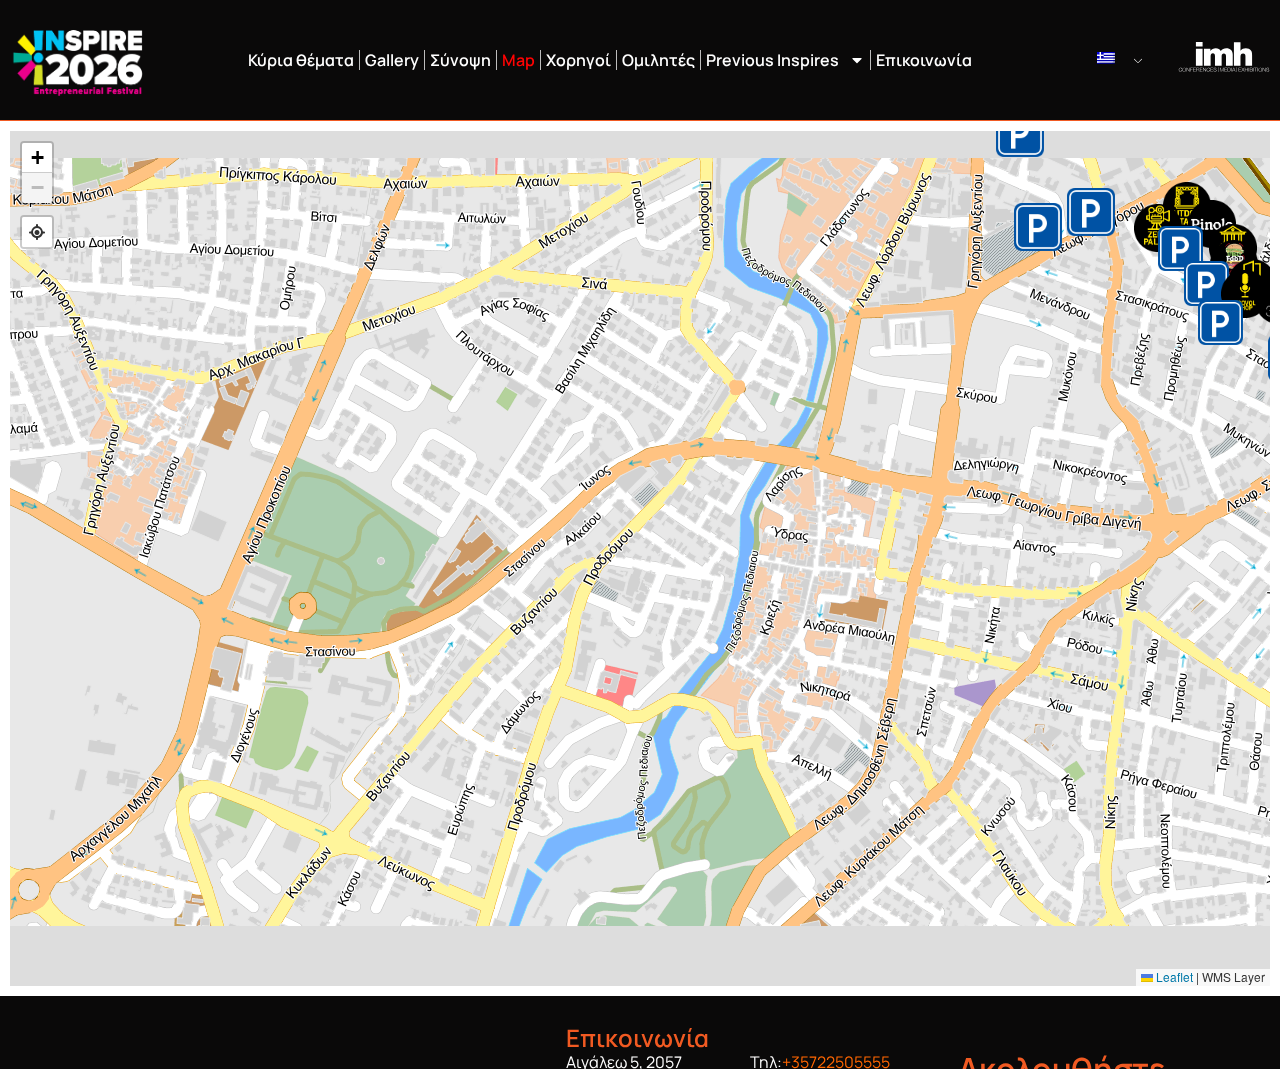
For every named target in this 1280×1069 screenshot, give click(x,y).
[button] (1187, 206)
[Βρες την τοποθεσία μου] (37, 232)
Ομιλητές (658, 60)
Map (518, 60)
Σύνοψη (460, 60)
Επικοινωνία (924, 60)
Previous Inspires (772, 60)
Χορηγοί (578, 60)
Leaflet (1173, 976)
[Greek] (1122, 58)
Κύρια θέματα (301, 60)
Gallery (392, 60)
